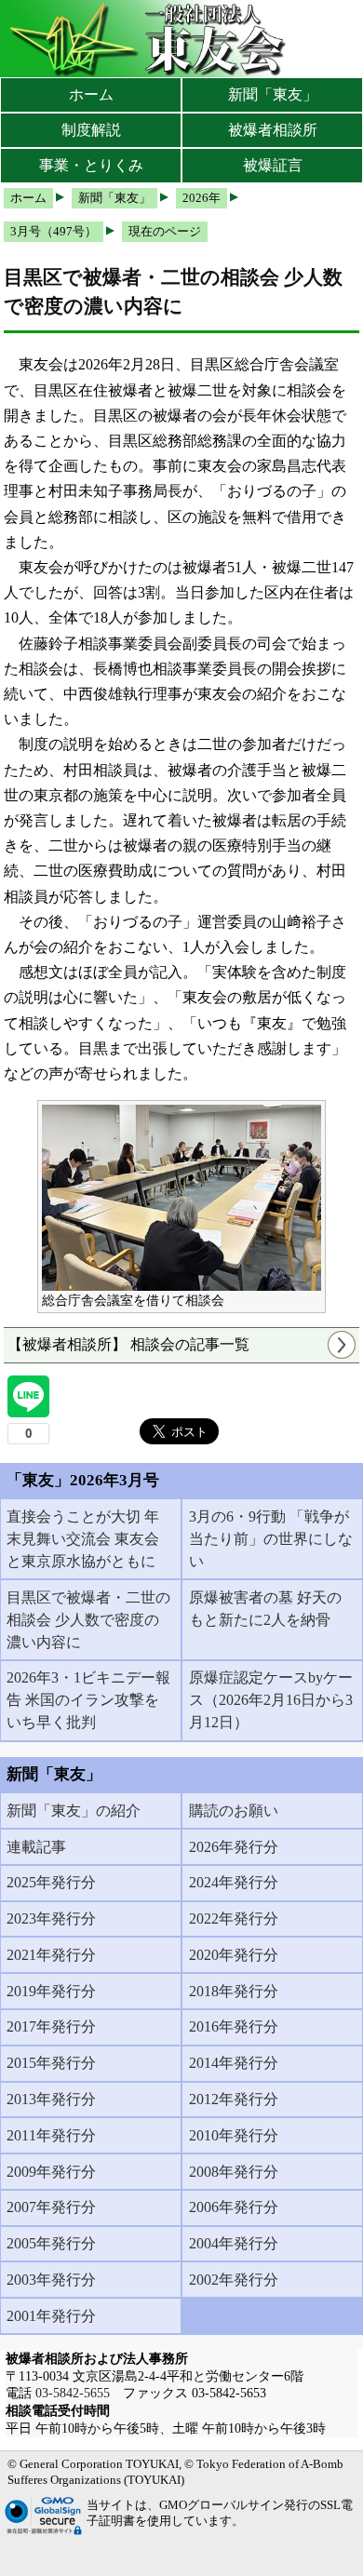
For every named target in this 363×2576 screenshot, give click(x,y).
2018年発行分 (234, 1991)
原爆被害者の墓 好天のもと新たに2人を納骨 (265, 1609)
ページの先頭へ (296, 2548)
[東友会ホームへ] (149, 39)
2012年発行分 (234, 2099)
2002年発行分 (234, 2280)
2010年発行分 (234, 2135)
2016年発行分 (234, 2026)
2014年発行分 (234, 2063)
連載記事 (36, 1847)
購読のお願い (234, 1811)
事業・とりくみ (91, 165)
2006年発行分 (234, 2207)
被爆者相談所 (273, 130)
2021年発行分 (51, 1955)
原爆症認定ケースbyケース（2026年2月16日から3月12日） (271, 1700)
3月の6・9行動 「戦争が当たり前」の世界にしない (271, 1539)
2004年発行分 (234, 2243)
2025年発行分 (51, 1882)
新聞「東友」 (273, 94)
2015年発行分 (51, 2063)
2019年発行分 (51, 1991)
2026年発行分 (234, 1847)
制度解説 (91, 130)
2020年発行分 (234, 1955)
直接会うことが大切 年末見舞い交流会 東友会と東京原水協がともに (83, 1539)
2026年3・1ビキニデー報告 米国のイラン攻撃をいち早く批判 (88, 1700)
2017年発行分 (51, 2026)
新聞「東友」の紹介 (74, 1811)
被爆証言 (273, 165)
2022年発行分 (234, 1919)
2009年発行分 (51, 2172)
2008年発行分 (234, 2172)
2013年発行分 (51, 2099)
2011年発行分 (51, 2135)
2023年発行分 (51, 1919)
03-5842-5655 (73, 2393)
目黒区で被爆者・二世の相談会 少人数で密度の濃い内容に (88, 1620)
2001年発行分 (51, 2316)
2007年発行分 (51, 2207)
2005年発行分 (51, 2243)
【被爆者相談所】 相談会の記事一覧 (128, 1344)
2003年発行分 (51, 2280)
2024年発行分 (234, 1882)
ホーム (91, 94)
